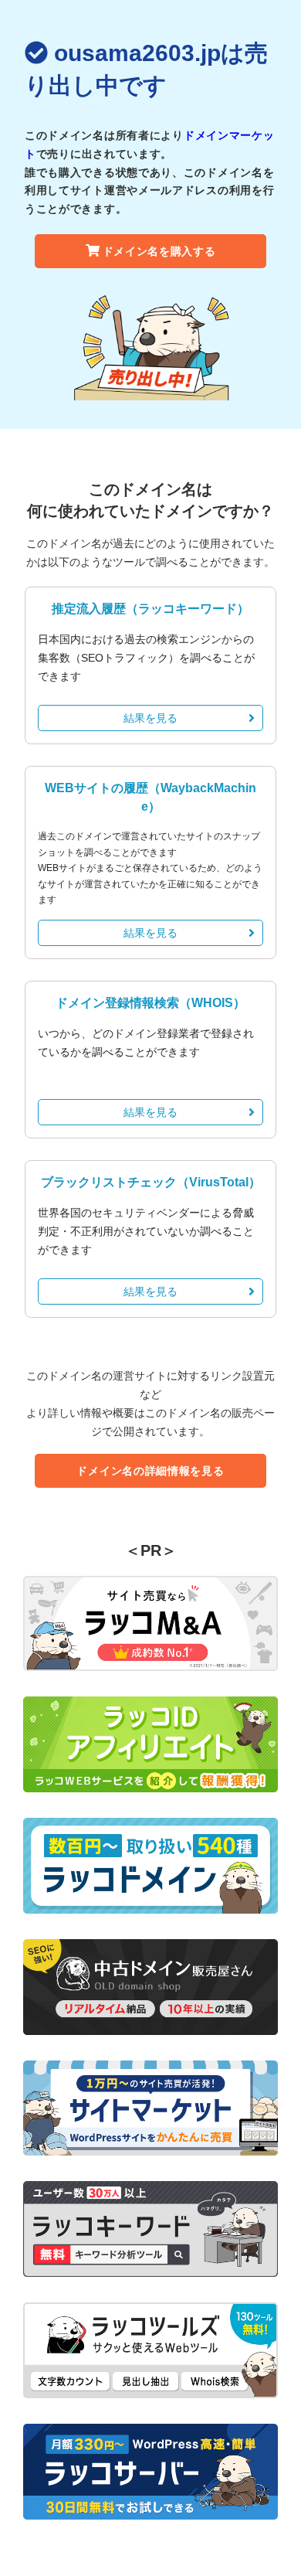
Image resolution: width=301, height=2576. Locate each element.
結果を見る (150, 718)
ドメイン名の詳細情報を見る (150, 1471)
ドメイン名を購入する (159, 251)
